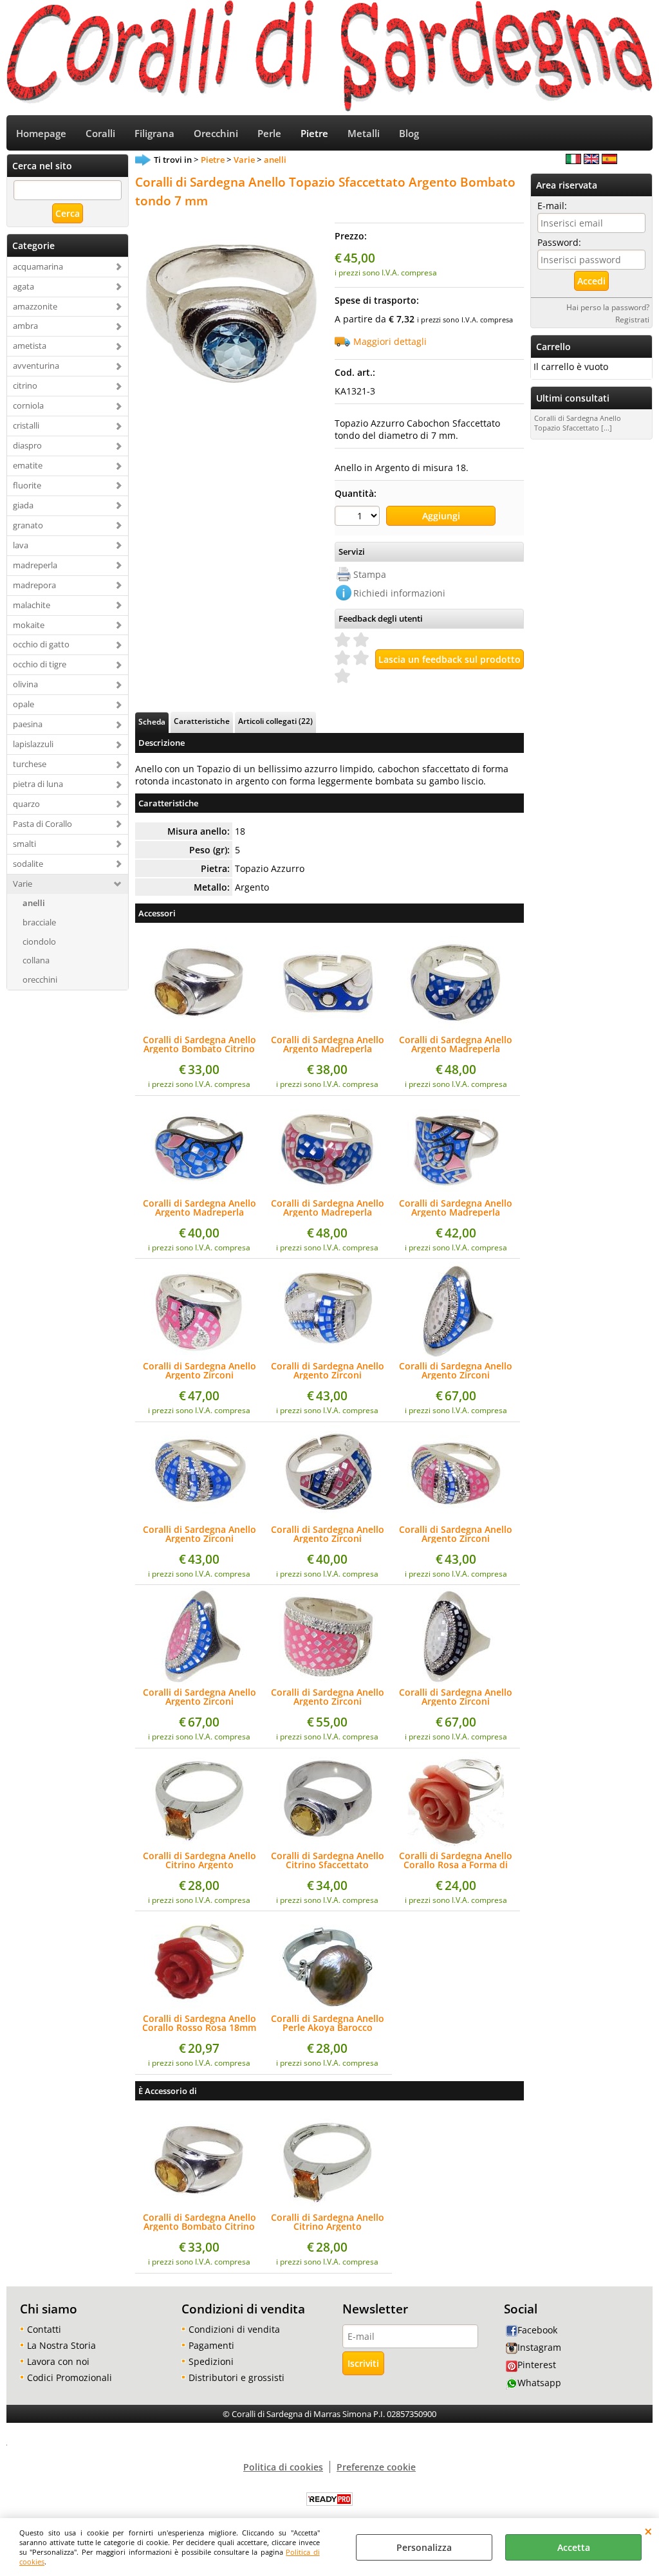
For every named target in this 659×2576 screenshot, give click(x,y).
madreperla (35, 565)
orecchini (40, 979)
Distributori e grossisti (237, 2377)
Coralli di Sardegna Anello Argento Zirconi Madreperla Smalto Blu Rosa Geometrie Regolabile (328, 1534)
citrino (25, 385)
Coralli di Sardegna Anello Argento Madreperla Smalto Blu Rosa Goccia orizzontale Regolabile (200, 1208)
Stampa (370, 574)
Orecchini (216, 134)
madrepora (34, 585)
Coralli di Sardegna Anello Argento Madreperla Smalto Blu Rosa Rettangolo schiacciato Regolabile (456, 1208)
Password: (559, 242)
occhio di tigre (40, 664)
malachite (32, 605)
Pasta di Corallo (42, 824)
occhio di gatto (41, 644)
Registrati (632, 319)
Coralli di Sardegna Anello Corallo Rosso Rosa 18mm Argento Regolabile (199, 2023)
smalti (24, 844)
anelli (34, 903)
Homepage (41, 134)
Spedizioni (211, 2361)
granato (28, 525)
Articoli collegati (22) (275, 721)
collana (36, 960)
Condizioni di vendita (234, 2329)
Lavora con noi (58, 2361)
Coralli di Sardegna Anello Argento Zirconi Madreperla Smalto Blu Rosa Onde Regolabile (456, 1534)
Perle (269, 134)
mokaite (29, 625)
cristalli (26, 425)
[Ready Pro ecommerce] (329, 2499)
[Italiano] (573, 161)
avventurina (36, 366)
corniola (28, 405)
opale (23, 704)
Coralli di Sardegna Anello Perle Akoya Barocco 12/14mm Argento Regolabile (328, 2023)
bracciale (39, 922)
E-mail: (552, 206)
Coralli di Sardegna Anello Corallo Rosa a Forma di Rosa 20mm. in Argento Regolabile (456, 1860)
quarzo (26, 804)
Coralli (100, 134)
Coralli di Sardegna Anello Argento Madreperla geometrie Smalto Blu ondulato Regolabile (328, 1044)
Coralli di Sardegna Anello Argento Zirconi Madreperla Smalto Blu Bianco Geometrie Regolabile (328, 1371)
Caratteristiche (202, 721)
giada (23, 505)
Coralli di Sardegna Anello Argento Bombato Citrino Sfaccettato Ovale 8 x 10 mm (200, 1044)
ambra (25, 326)
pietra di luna (38, 784)
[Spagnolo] (609, 161)
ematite (28, 465)
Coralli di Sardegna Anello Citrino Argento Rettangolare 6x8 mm (200, 1860)
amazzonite (35, 306)
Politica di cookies (283, 2467)
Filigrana (154, 134)
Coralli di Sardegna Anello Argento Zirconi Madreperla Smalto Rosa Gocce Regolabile (200, 1371)
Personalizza (424, 2547)
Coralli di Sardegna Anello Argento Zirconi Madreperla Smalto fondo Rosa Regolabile (328, 1697)
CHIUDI (648, 2531)
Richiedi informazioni (399, 593)
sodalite (28, 864)
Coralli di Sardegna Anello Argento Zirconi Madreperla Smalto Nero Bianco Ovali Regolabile (456, 1697)
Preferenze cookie (376, 2467)
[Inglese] (591, 161)
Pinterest (537, 2365)
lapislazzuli (33, 744)
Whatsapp (539, 2383)
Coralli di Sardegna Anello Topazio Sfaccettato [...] (578, 423)
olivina (25, 684)
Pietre (314, 134)
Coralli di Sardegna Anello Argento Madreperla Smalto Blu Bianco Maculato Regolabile (456, 1044)
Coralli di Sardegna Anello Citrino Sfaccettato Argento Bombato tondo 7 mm (328, 1860)
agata (23, 286)
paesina (28, 724)
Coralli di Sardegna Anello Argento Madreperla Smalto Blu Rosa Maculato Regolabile (327, 1208)
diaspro (27, 445)
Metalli (364, 134)
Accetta (574, 2547)
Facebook (537, 2330)
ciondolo (39, 941)
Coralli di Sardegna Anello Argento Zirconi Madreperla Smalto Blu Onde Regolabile (200, 1534)
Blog (409, 134)
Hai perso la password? (608, 307)
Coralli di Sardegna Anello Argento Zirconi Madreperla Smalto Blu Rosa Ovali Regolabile (200, 1697)
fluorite (27, 485)
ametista (30, 346)
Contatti (44, 2329)
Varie (23, 884)
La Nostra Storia (61, 2345)
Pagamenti (211, 2345)
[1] (359, 517)
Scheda (152, 721)
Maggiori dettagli (390, 341)
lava (21, 545)
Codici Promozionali (70, 2377)
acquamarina (38, 266)
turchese (30, 764)
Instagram (539, 2347)
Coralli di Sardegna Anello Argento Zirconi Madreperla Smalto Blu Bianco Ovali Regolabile (456, 1371)
